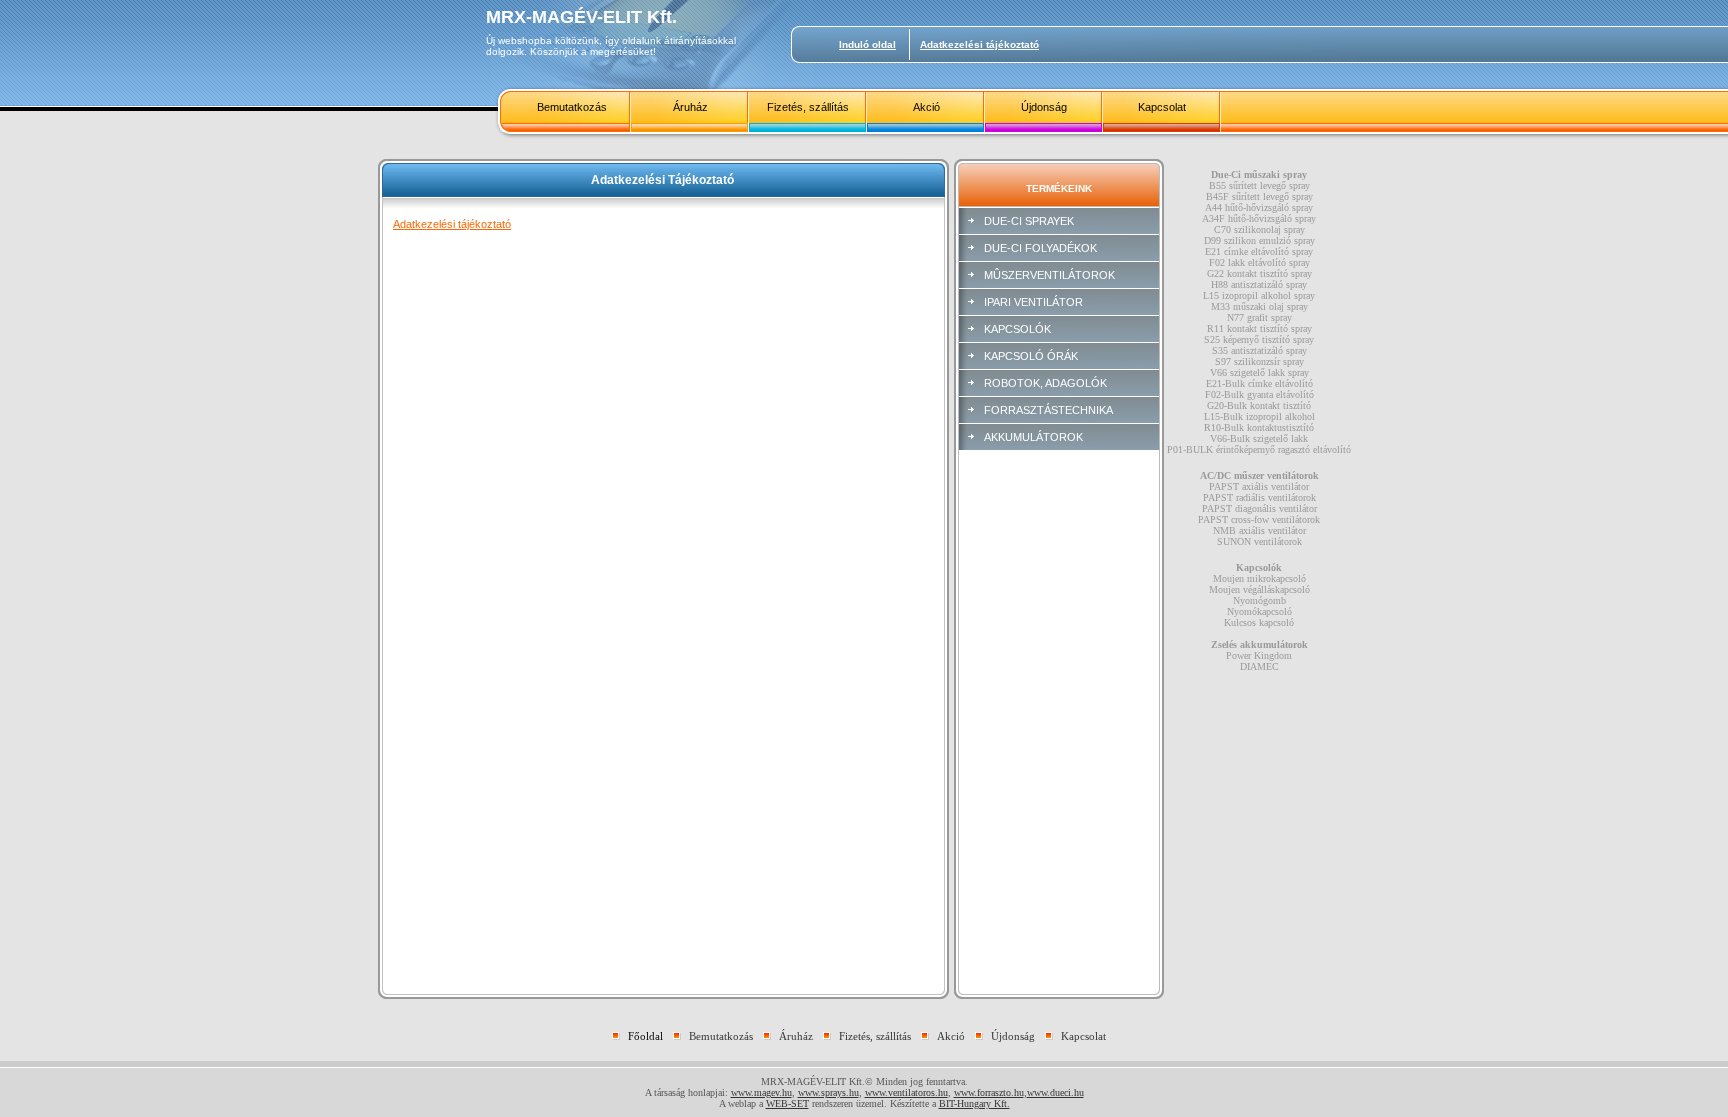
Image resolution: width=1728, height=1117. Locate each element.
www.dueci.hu (1055, 1092)
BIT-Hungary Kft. (974, 1103)
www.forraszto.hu (989, 1092)
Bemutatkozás (572, 107)
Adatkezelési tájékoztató (979, 44)
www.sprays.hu (828, 1092)
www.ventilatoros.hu (906, 1092)
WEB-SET (787, 1103)
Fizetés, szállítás (808, 107)
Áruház (690, 107)
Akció (926, 107)
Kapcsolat (1162, 107)
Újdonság (1044, 107)
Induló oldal (867, 44)
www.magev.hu (761, 1092)
